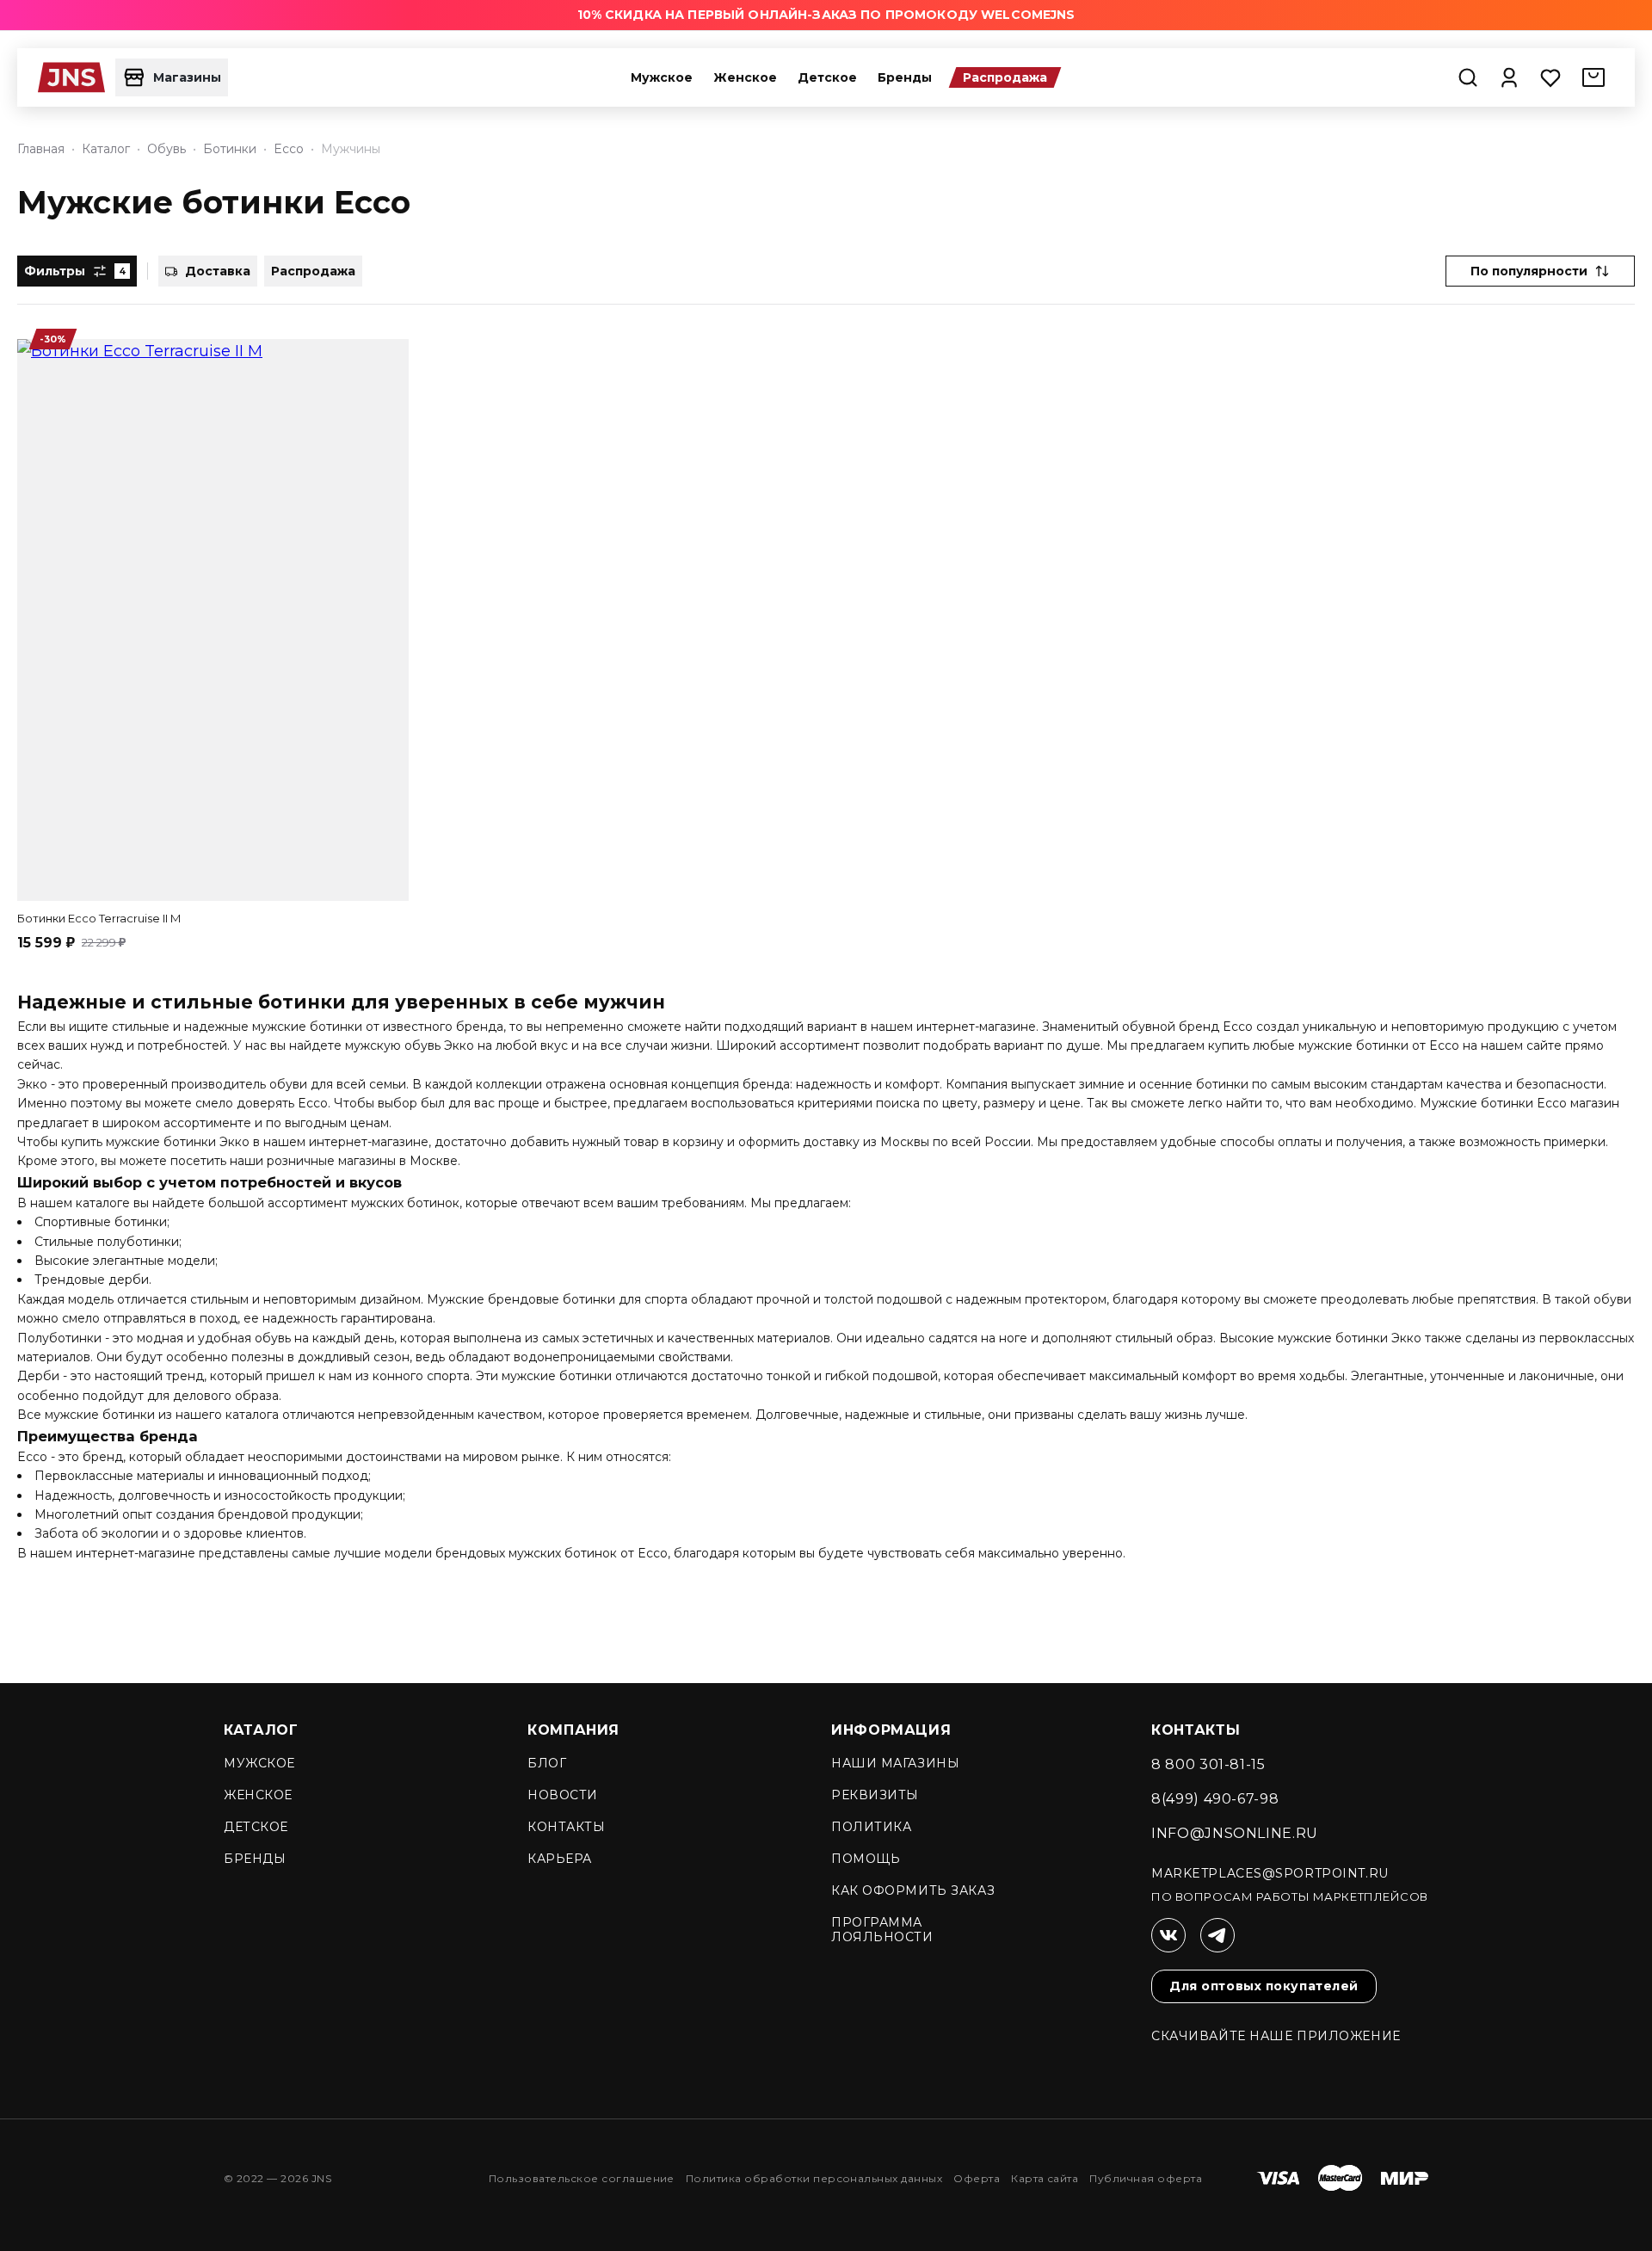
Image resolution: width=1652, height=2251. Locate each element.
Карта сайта (1045, 2178)
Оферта (977, 2178)
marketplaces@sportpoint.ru (1270, 1874)
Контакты (566, 1827)
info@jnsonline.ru (1235, 1833)
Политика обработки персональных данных (814, 2178)
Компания (573, 1730)
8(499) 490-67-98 (1215, 1799)
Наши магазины (895, 1763)
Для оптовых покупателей (1264, 1986)
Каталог (261, 1730)
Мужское (662, 77)
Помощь (866, 1859)
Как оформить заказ (913, 1890)
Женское (745, 77)
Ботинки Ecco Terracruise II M (99, 918)
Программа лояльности (882, 1930)
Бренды (905, 77)
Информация (891, 1730)
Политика (871, 1827)
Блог (547, 1763)
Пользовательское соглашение (582, 2178)
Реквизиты (875, 1795)
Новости (563, 1795)
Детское (827, 77)
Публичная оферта (1146, 2178)
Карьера (560, 1859)
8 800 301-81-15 (1208, 1764)
